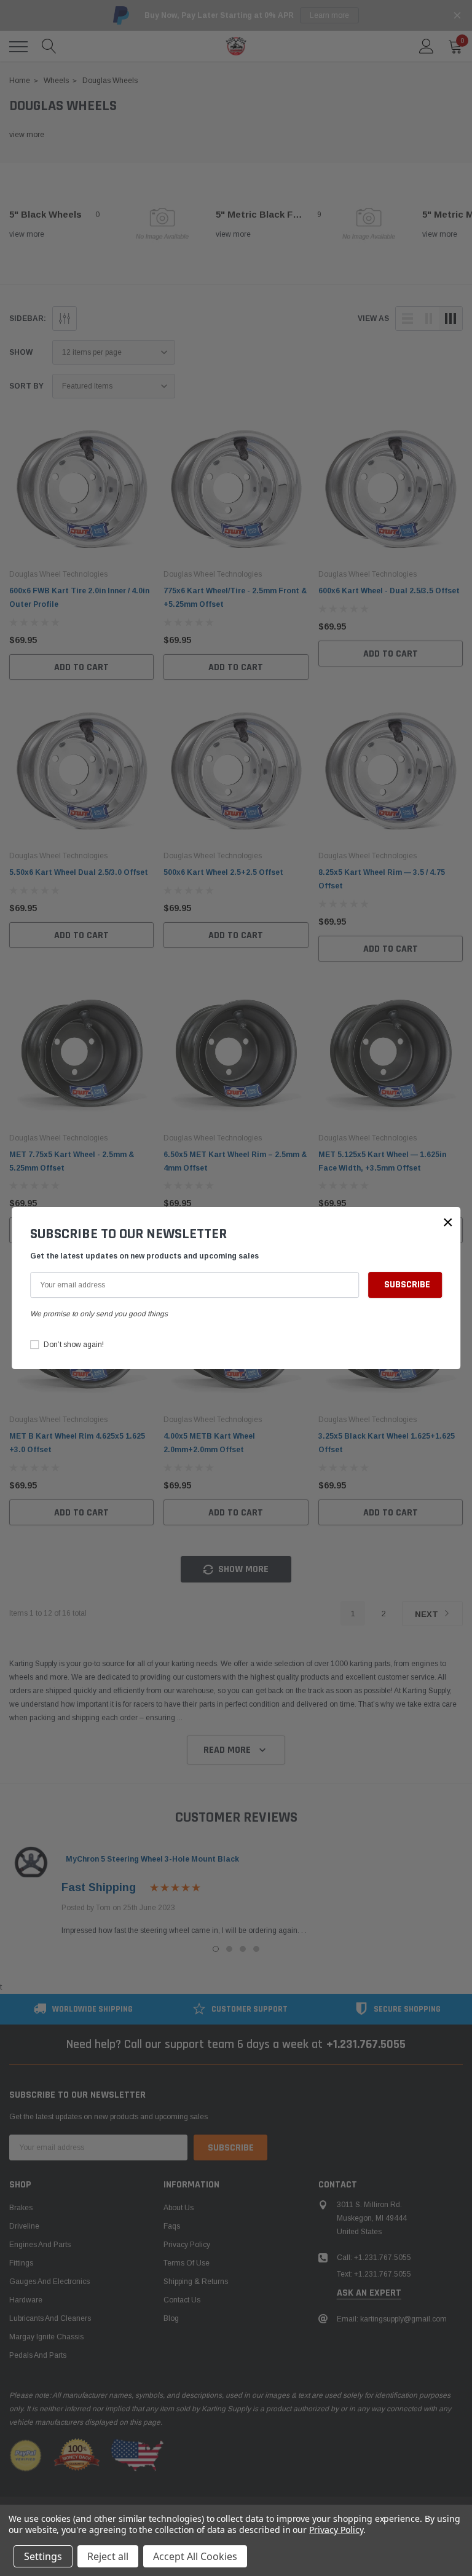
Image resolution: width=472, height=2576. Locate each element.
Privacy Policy (336, 2530)
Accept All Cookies (195, 2556)
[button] (448, 1222)
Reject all (108, 2556)
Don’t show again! (74, 1345)
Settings (43, 2556)
